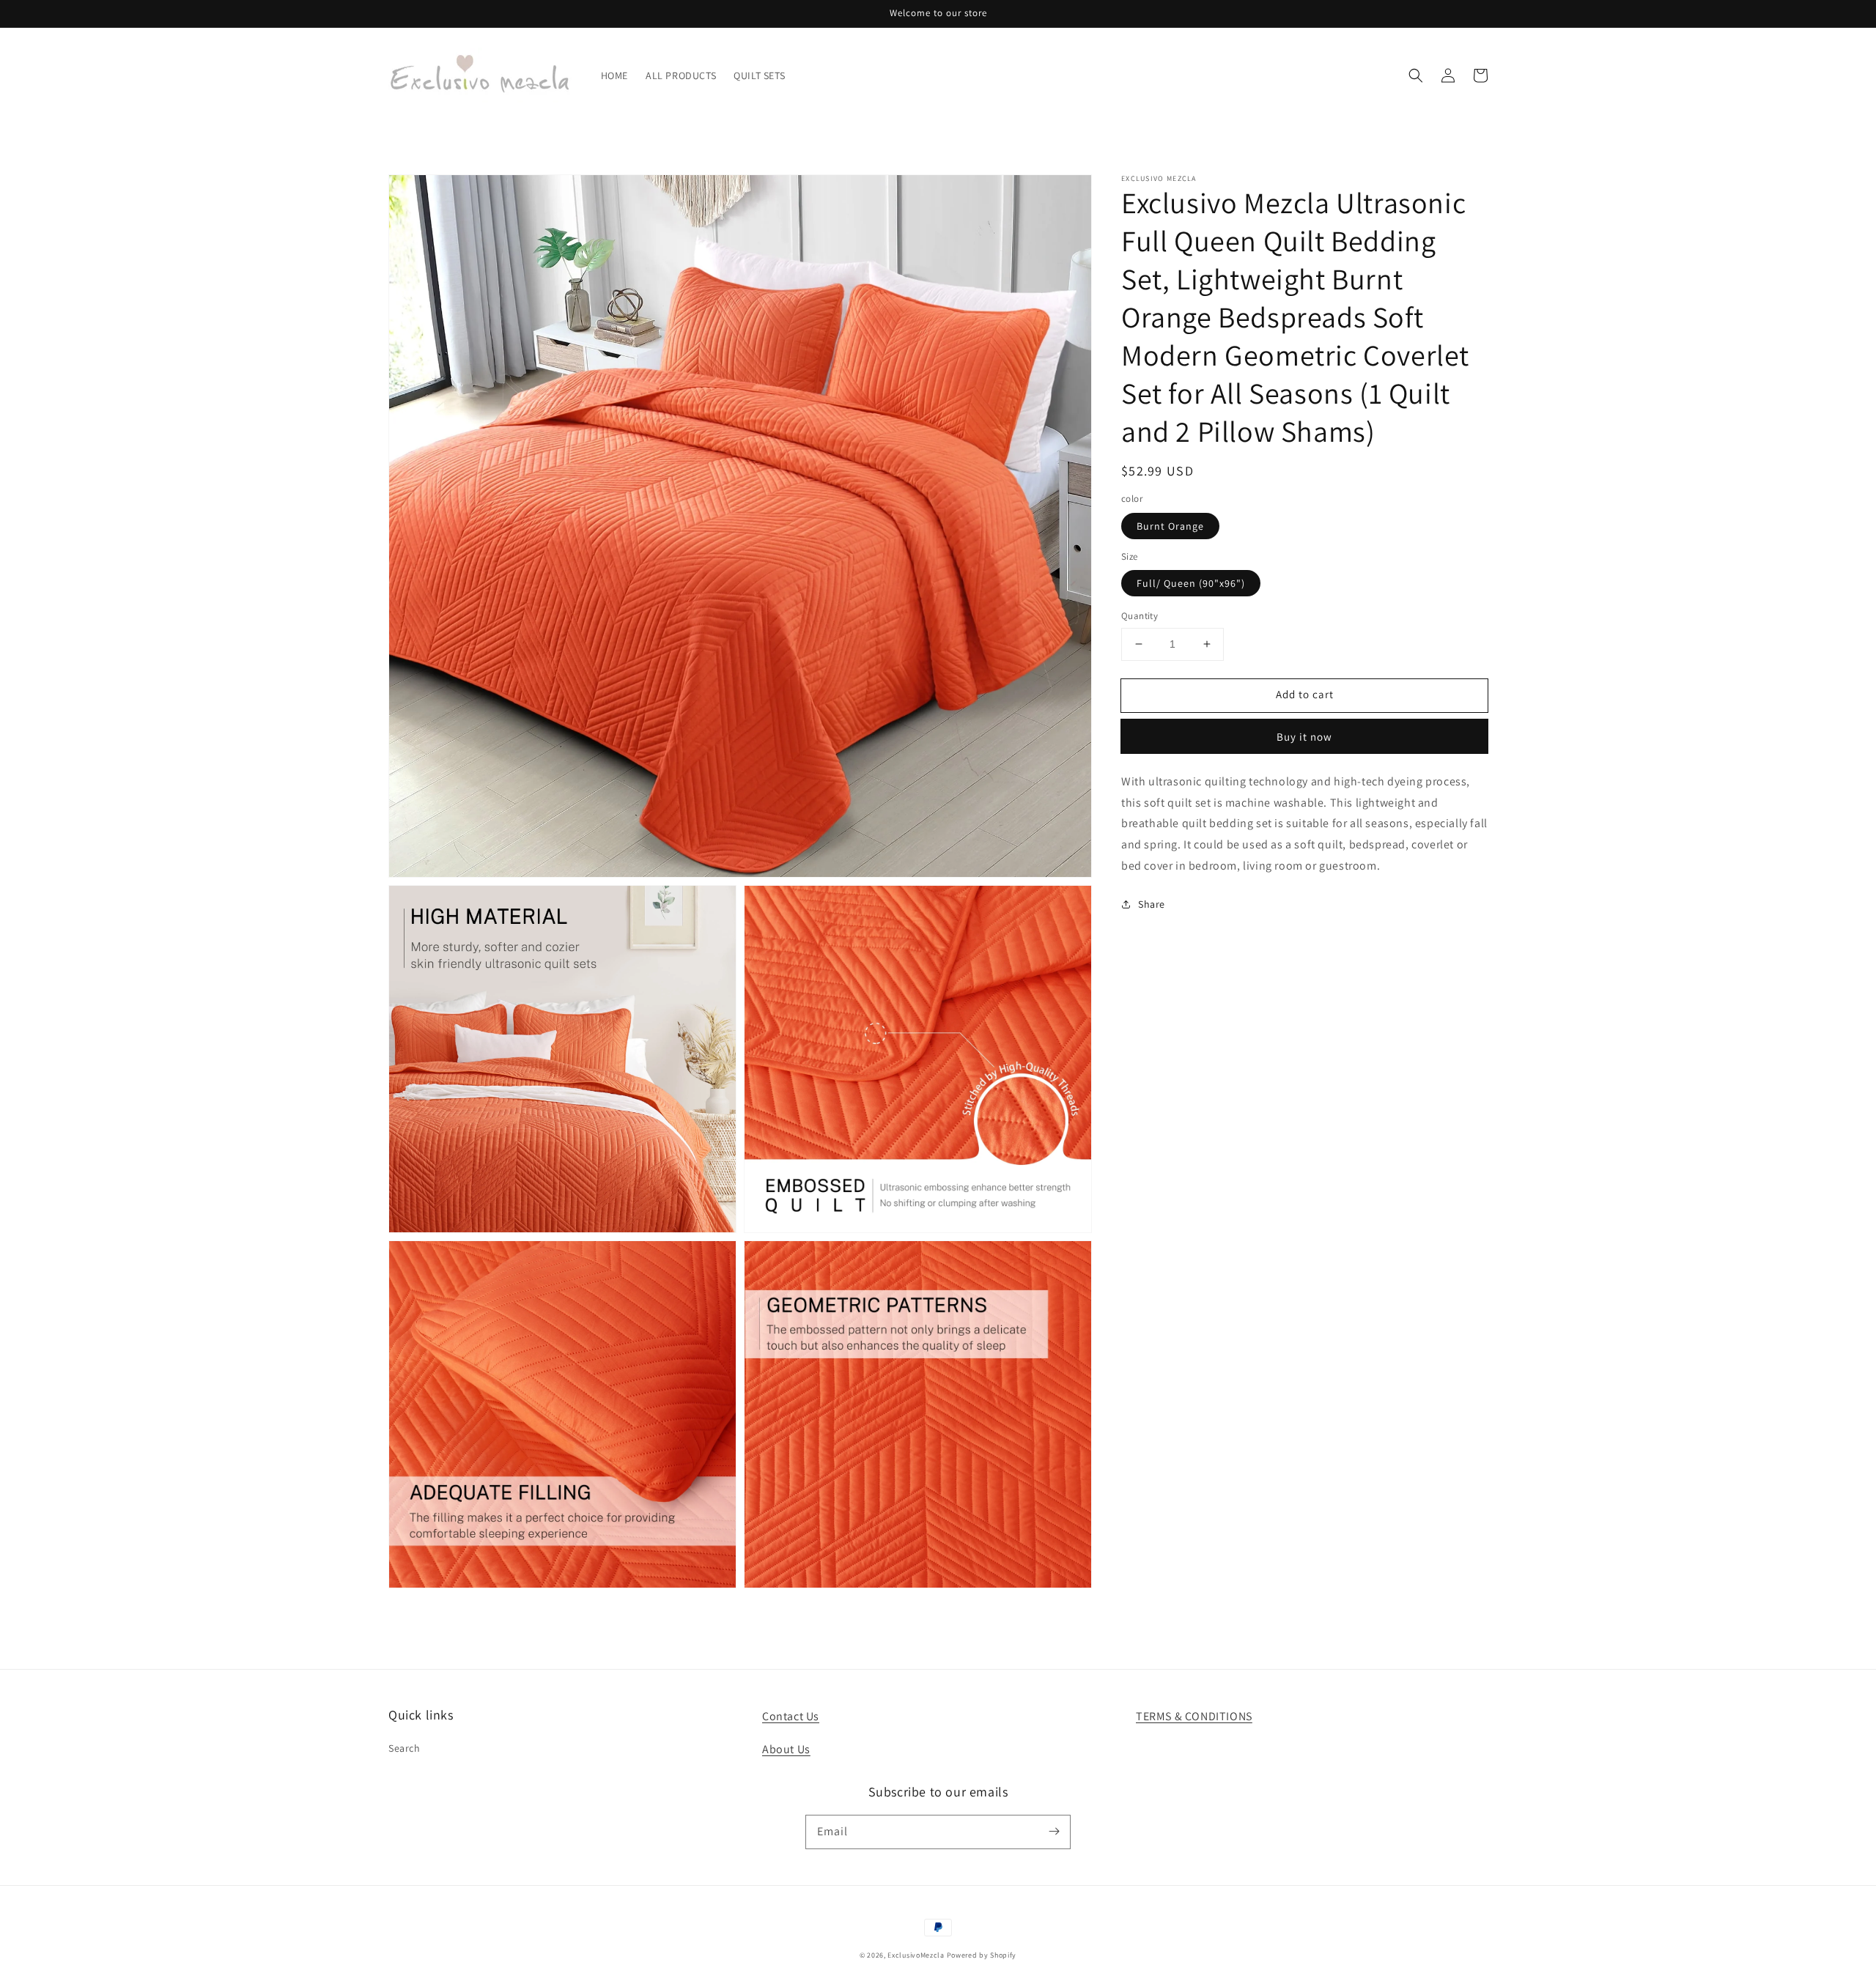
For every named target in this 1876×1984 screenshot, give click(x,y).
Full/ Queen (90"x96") (1191, 583)
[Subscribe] (1054, 1832)
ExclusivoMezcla (916, 1955)
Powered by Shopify (982, 1955)
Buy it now (1304, 736)
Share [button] (1152, 903)
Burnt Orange (1170, 525)
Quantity (1140, 616)
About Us (786, 1749)
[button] (1416, 75)
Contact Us (791, 1716)
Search (405, 1748)
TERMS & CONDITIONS (1194, 1716)
